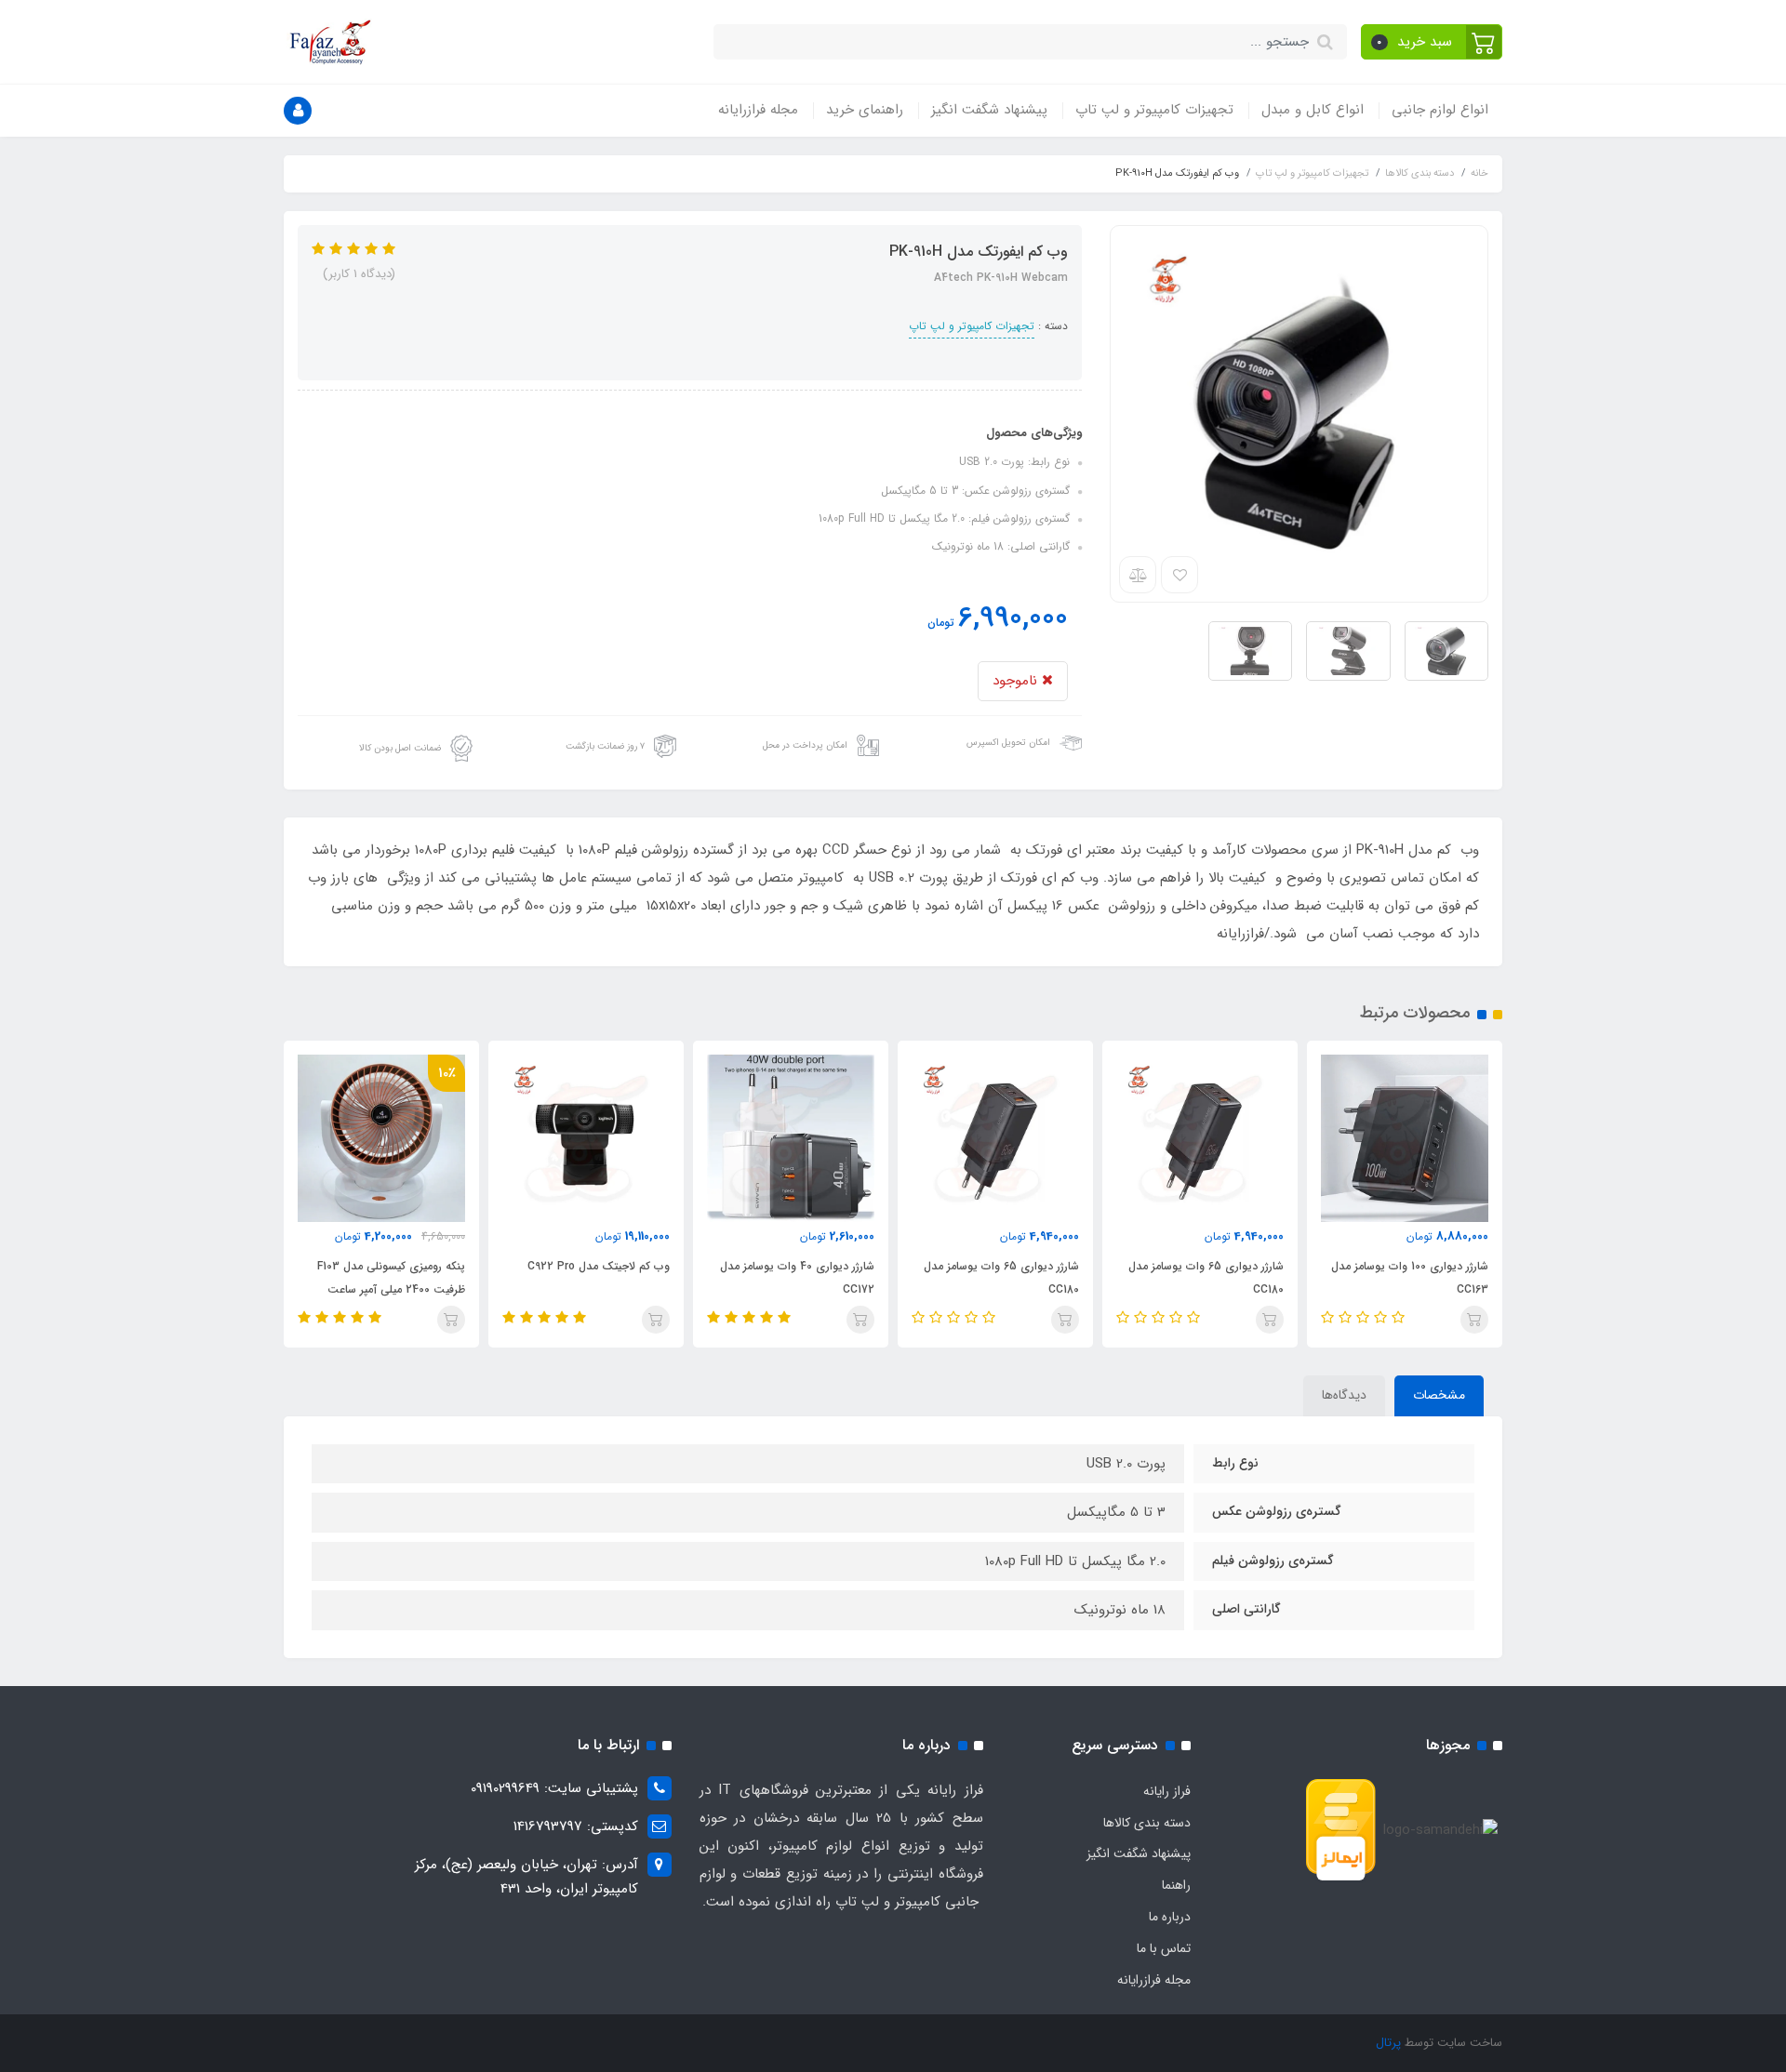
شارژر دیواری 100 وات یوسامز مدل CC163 (1410, 1278)
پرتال (1388, 2043)
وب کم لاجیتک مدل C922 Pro (599, 1266)
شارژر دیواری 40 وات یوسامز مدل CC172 (797, 1278)
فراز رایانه (1167, 1791)
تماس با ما (1164, 1948)
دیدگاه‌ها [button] (1344, 1395)
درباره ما (1170, 1917)
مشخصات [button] (1439, 1395)
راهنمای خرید (865, 110)
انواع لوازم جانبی (1440, 110)
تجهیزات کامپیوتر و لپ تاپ (1154, 110)
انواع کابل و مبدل (1313, 110)
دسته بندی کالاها (1147, 1823)
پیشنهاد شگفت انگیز (989, 110)
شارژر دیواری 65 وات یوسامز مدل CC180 (1206, 1278)
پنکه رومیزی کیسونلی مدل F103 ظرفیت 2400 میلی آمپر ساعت (391, 1278)
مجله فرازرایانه (758, 110)
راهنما (1176, 1885)
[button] (1432, 42)
